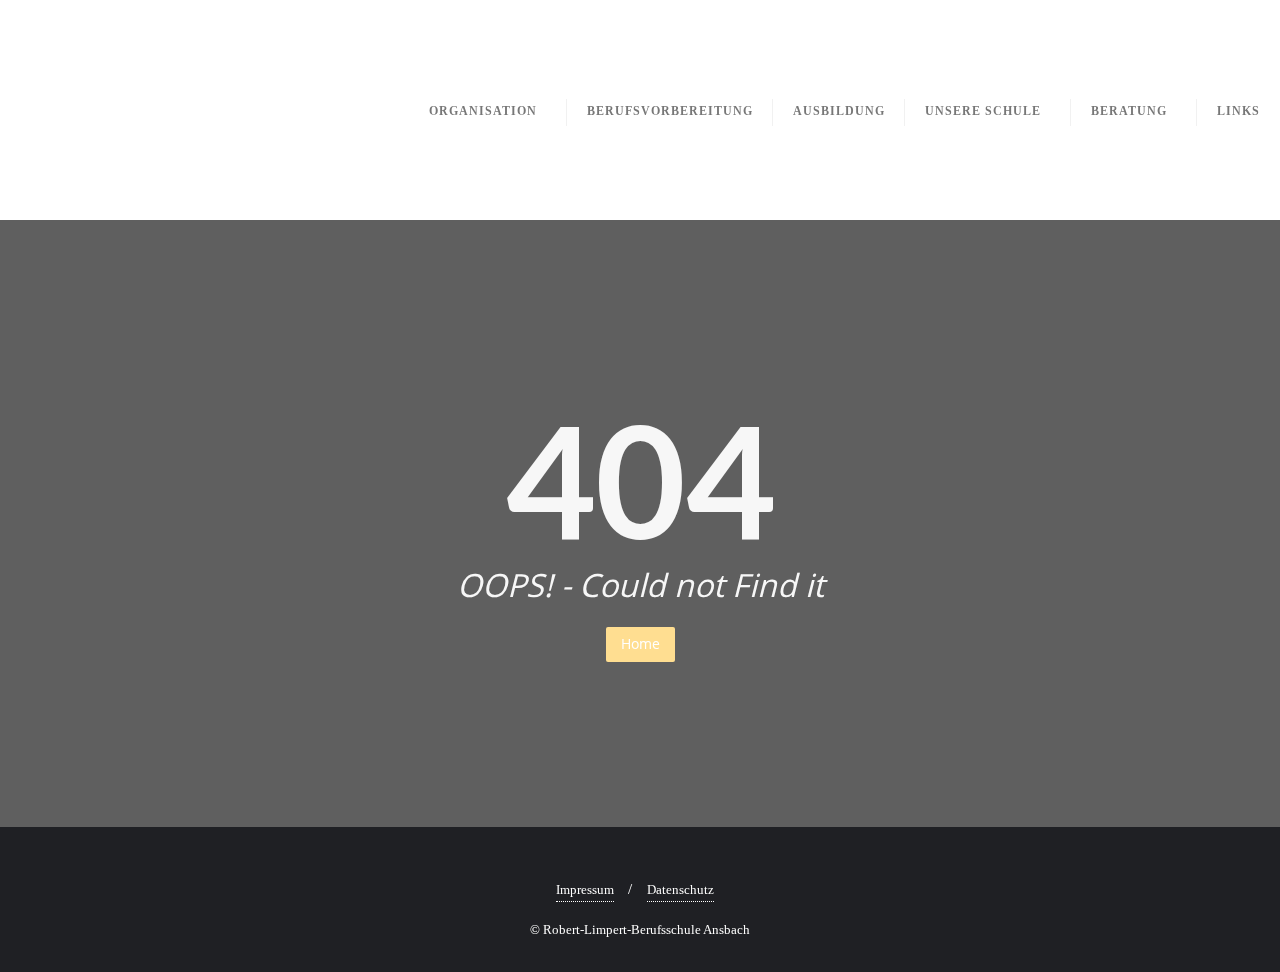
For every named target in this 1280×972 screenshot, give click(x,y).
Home (640, 643)
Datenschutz (680, 889)
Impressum (585, 889)
